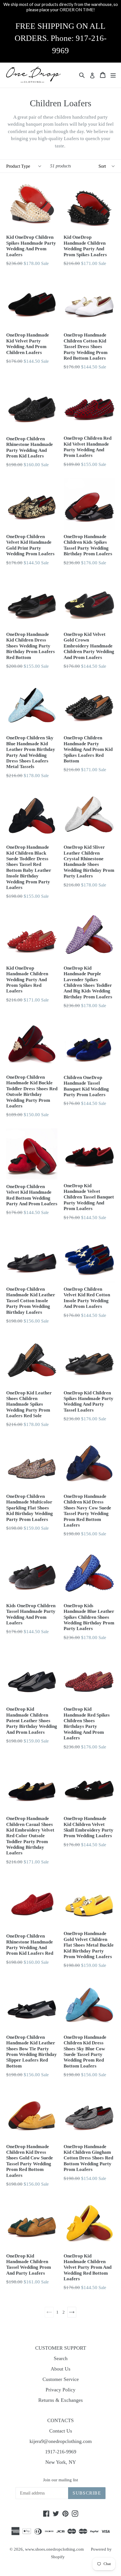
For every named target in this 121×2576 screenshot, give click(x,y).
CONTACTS (60, 2420)
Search (61, 2358)
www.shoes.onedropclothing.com (54, 2549)
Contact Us (61, 2431)
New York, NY (61, 2462)
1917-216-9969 (61, 2452)
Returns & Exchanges (60, 2400)
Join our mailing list (60, 2480)
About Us (60, 2369)
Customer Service (61, 2379)
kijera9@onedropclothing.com (61, 2441)
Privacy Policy (60, 2390)
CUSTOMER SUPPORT (61, 2348)
